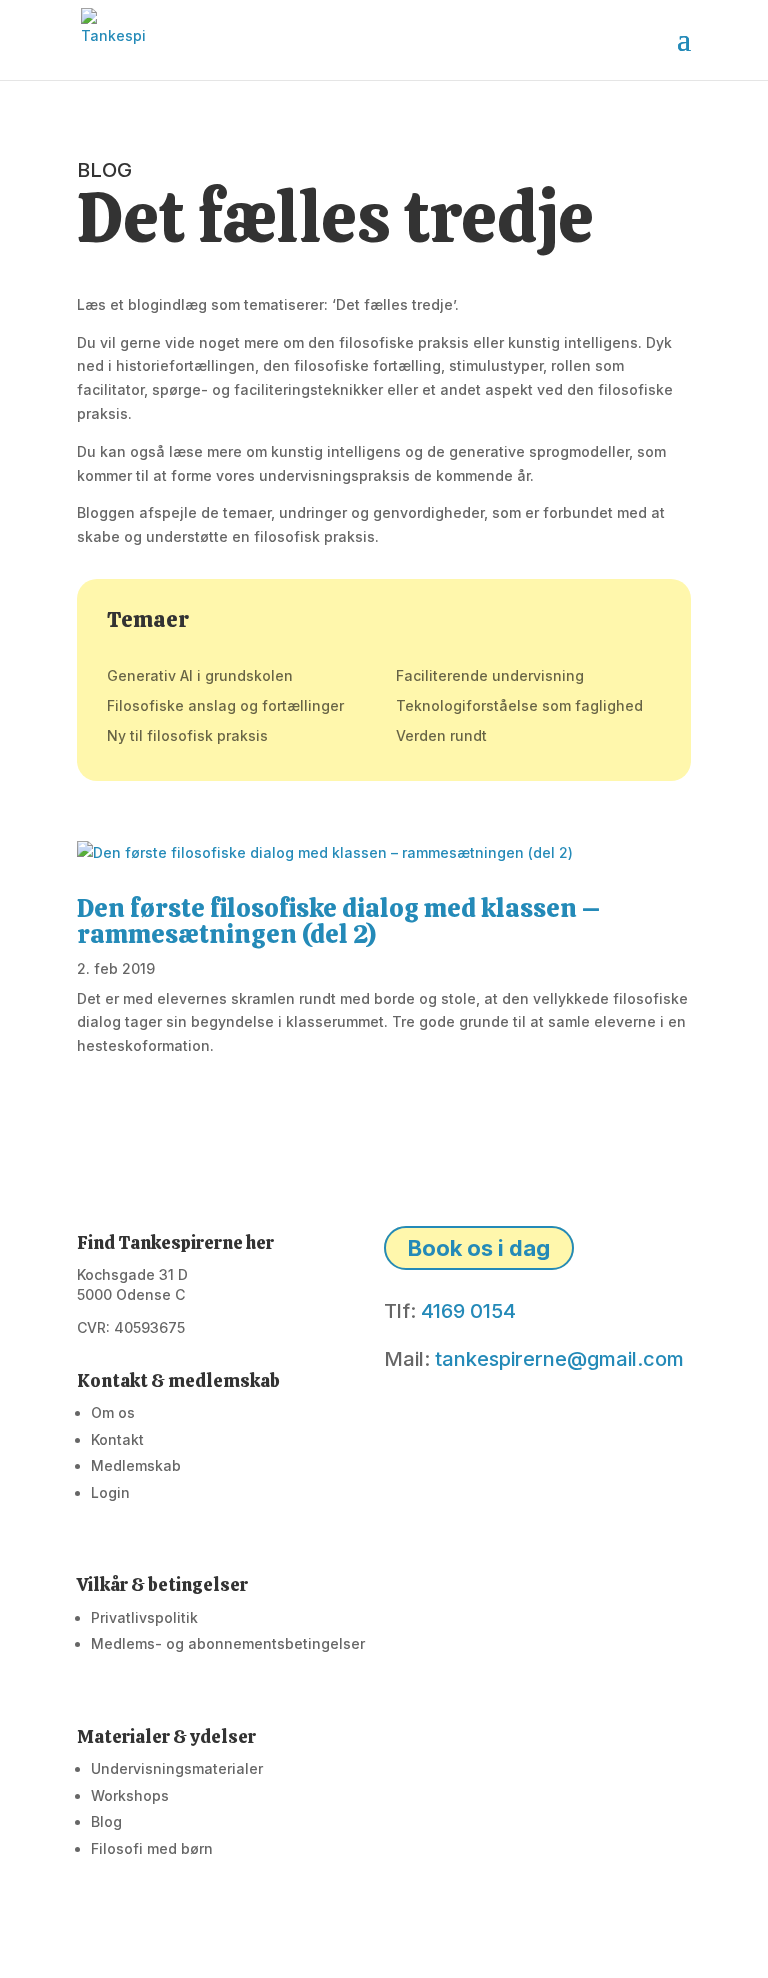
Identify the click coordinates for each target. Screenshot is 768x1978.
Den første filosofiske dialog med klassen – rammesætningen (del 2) (339, 921)
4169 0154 (468, 1311)
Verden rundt (441, 736)
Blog (106, 1821)
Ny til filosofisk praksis (187, 736)
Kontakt (117, 1439)
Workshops (130, 1795)
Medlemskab (136, 1465)
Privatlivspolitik (144, 1617)
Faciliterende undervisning (490, 676)
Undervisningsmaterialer (177, 1768)
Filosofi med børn (152, 1848)
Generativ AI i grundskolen (200, 676)
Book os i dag (479, 1248)
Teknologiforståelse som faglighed (519, 706)
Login (110, 1492)
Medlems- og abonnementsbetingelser (228, 1643)
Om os (113, 1412)
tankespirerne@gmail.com (559, 1359)
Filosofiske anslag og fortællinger (225, 706)
